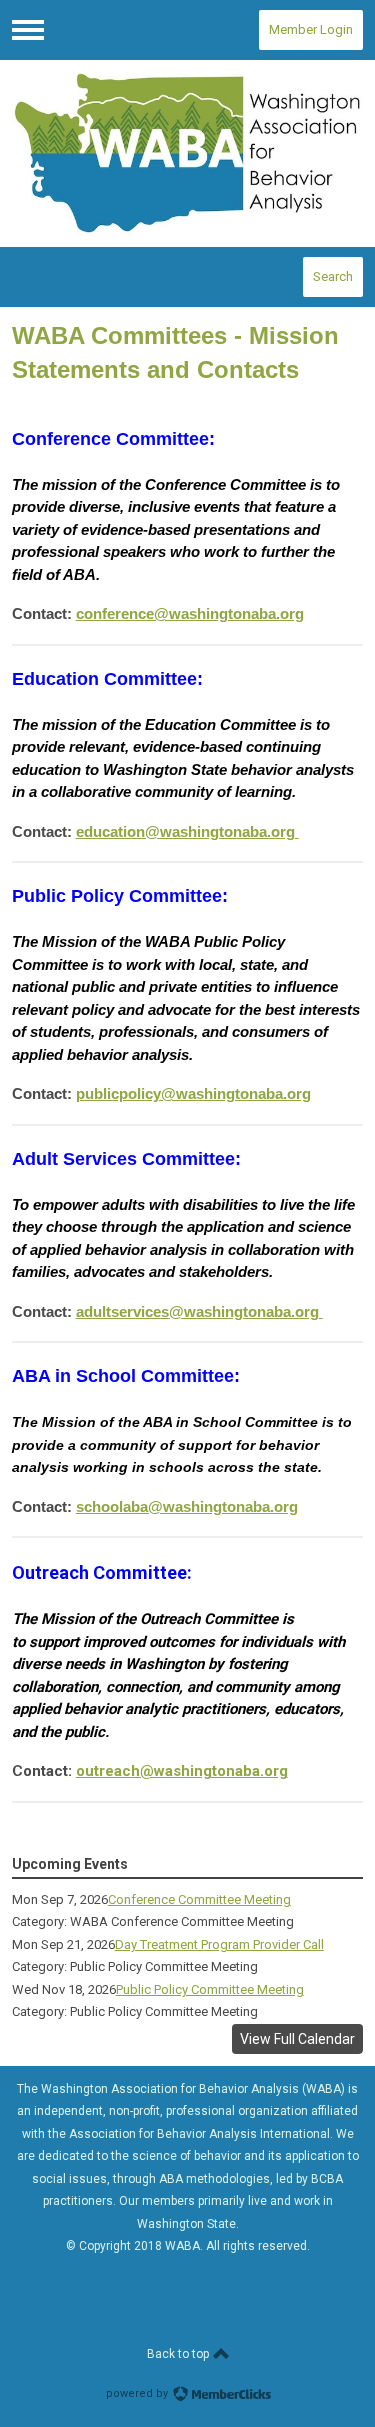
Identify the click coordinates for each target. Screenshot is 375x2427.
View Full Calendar (297, 2039)
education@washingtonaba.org (185, 831)
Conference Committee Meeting (199, 1899)
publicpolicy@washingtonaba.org (193, 1093)
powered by (138, 2393)
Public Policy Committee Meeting (210, 1989)
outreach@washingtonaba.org (182, 1771)
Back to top (179, 2354)
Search (333, 276)
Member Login (311, 29)
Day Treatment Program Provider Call (219, 1944)
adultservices (197, 1311)
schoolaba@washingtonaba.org (187, 1506)
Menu (28, 30)
